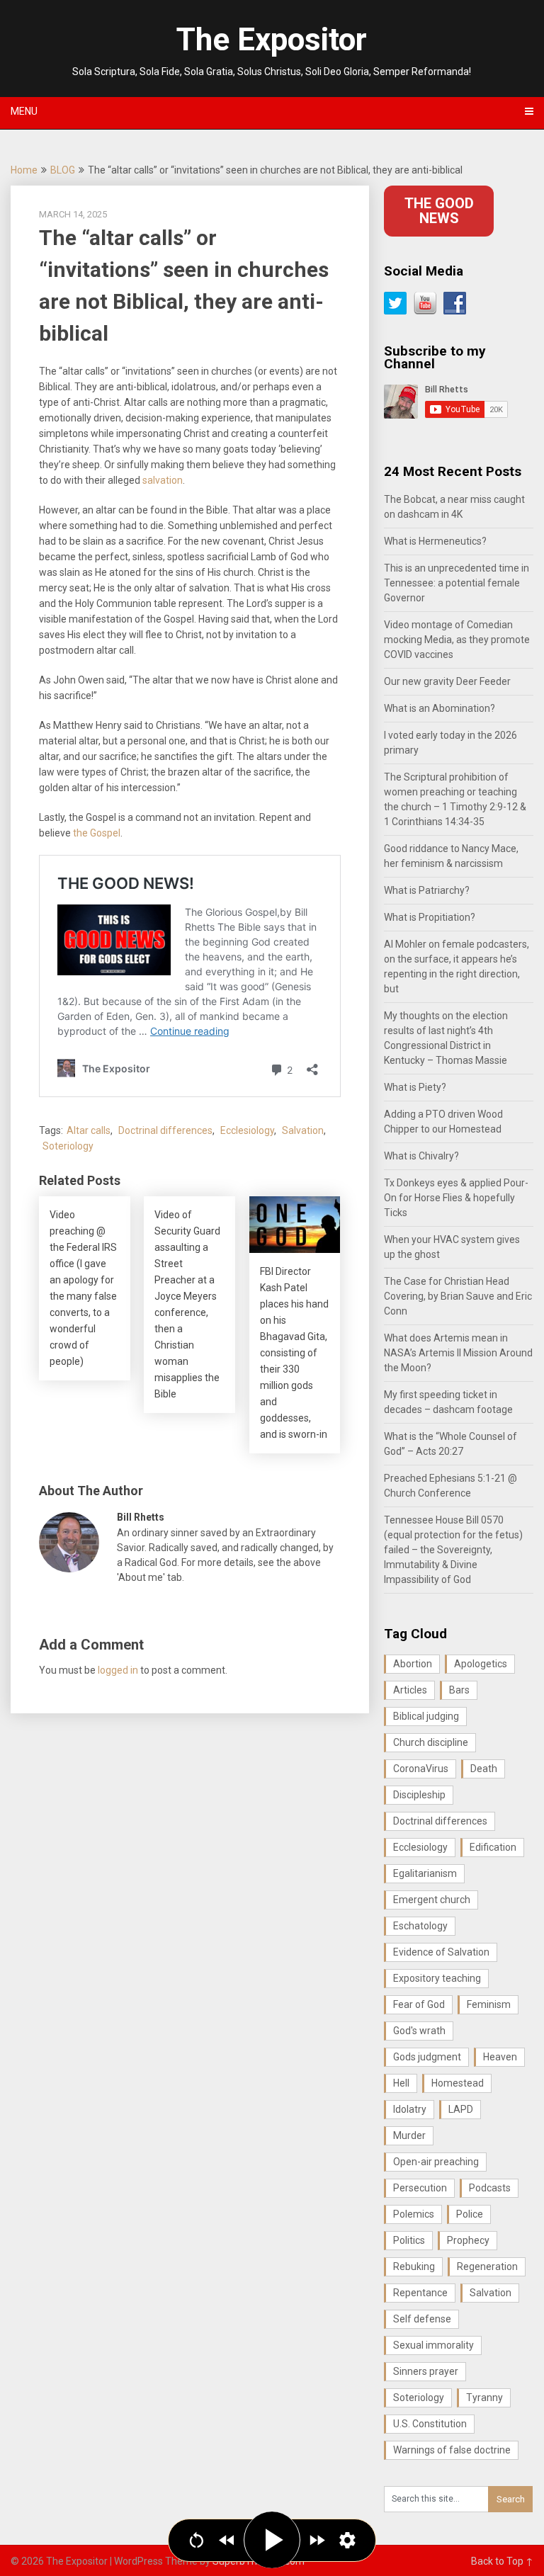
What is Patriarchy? (427, 890)
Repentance (420, 2293)
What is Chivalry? (421, 1156)
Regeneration (487, 2266)
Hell (401, 2083)
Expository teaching (437, 1978)
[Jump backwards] (227, 2540)
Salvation (303, 1130)
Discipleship (419, 1795)
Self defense (422, 2319)
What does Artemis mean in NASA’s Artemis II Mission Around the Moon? (458, 1353)
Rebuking (414, 2266)
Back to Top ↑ (502, 2561)
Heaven (500, 2057)
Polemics (414, 2214)
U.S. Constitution (430, 2424)
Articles (410, 1690)
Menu (24, 111)
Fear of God (419, 2004)
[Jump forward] (317, 2540)
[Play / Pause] (272, 2540)
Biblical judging (426, 1716)
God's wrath (419, 2031)
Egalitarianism (425, 1873)
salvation (163, 480)
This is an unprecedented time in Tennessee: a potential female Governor (457, 583)
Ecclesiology (247, 1130)
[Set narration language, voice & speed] (347, 2540)
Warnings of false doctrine (452, 2450)
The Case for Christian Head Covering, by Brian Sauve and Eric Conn (458, 1296)
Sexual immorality (433, 2345)
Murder (409, 2135)
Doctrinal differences (165, 1130)
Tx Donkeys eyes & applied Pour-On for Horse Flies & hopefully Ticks (456, 1198)
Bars (459, 1690)
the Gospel (97, 833)
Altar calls (89, 1130)
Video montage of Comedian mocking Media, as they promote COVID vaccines (457, 640)
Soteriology (68, 1146)
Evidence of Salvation (441, 1952)
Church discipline (431, 1742)
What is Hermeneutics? (435, 541)
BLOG (63, 170)
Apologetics (481, 1664)
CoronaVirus (421, 1769)
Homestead (458, 2083)
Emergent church (432, 1900)
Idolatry (410, 2109)
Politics (409, 2240)
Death (484, 1769)
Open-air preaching (436, 2162)
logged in (118, 1670)
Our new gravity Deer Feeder (447, 681)
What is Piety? (415, 1087)
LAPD (461, 2109)
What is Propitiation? (430, 917)
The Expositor (272, 40)
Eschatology (420, 1926)
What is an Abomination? (440, 708)
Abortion (413, 1664)
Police (470, 2214)
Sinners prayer (426, 2371)
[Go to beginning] (197, 2540)
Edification (493, 1847)
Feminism (489, 2004)
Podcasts (490, 2188)
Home (24, 170)
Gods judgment (427, 2057)
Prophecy (468, 2240)
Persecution (420, 2188)
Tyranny (484, 2398)
